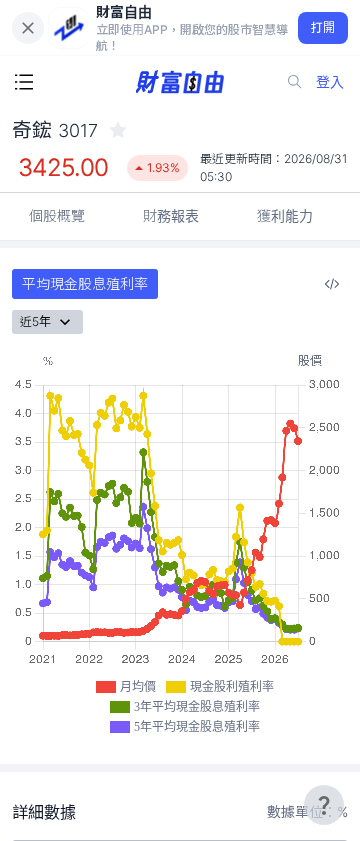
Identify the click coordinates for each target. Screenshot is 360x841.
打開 (323, 27)
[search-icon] (295, 82)
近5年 (35, 321)
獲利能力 (285, 215)
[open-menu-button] (24, 82)
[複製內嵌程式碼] (332, 284)
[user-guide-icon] (324, 805)
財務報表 (171, 215)
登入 (330, 81)
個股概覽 (57, 215)
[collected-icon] (118, 130)
